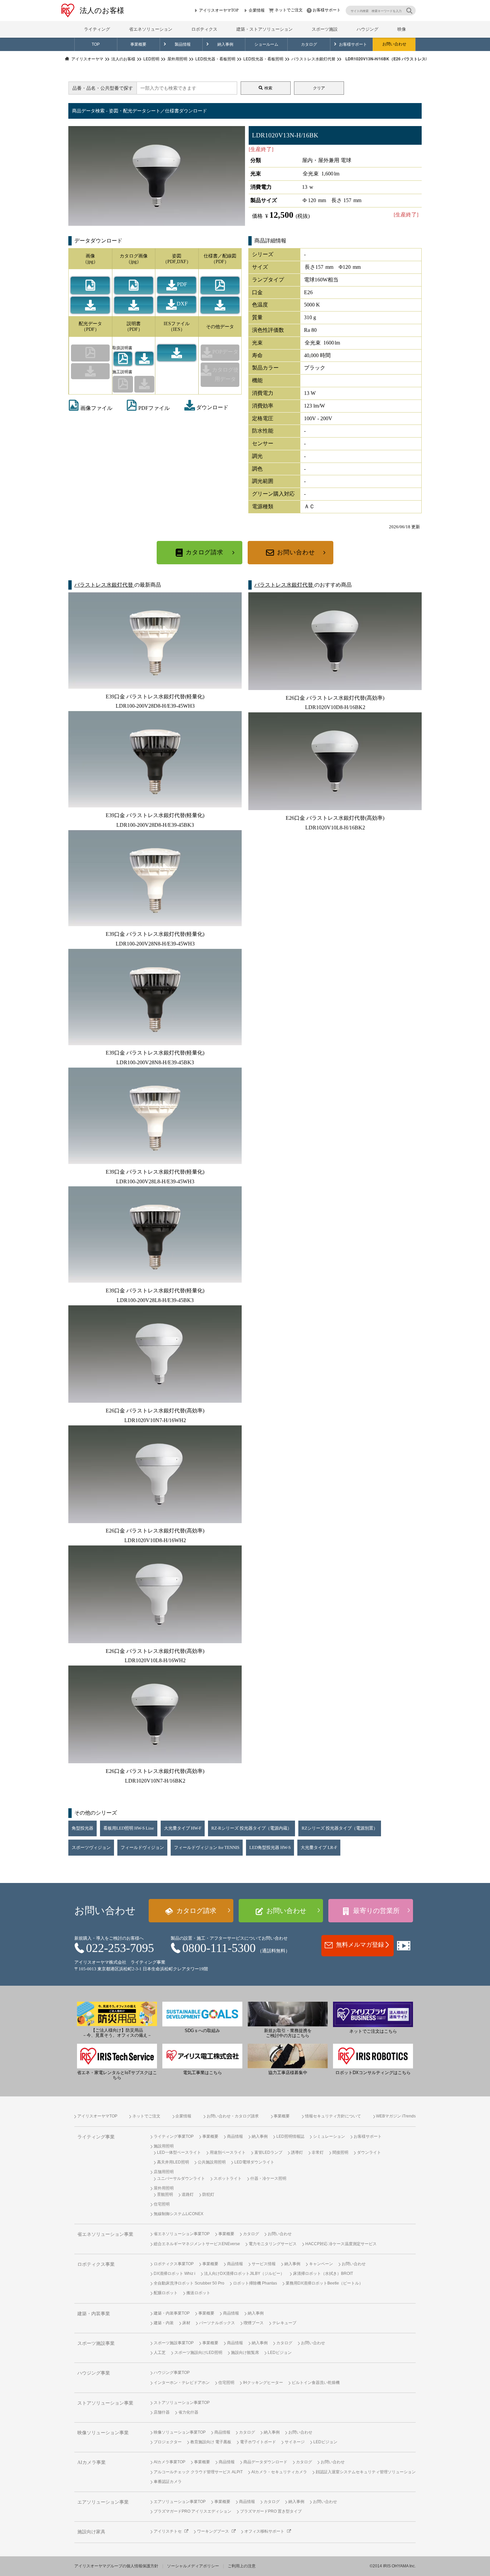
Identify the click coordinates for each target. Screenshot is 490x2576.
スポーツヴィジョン (91, 1848)
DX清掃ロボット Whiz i (174, 2274)
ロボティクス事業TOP (174, 2264)
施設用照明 (164, 2146)
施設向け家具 (91, 2532)
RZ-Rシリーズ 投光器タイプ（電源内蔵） (251, 1828)
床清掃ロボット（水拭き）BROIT (323, 2274)
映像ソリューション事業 (103, 2433)
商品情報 (235, 2136)
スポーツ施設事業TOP (174, 2343)
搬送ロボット (198, 2293)
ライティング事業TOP (174, 2136)
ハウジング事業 (94, 2373)
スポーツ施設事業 (96, 2343)
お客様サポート (327, 10)
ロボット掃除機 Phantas (255, 2283)
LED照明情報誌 (290, 2136)
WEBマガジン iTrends (396, 2116)
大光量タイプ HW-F (183, 1828)
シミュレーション (329, 2136)
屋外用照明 (164, 2188)
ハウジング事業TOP (172, 2373)
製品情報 (183, 44)
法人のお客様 (102, 11)
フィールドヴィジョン (142, 1848)
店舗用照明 (164, 2172)
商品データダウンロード (265, 2462)
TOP (96, 44)
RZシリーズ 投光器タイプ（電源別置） (340, 1828)
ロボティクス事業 (96, 2264)
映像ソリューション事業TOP (180, 2432)
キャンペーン (321, 2264)
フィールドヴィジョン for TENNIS (207, 1848)
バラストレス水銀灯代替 (104, 585)
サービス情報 (264, 2264)
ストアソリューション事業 (105, 2403)
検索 (268, 88)
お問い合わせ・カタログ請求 (233, 2116)
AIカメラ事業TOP (169, 2462)
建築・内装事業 (94, 2314)
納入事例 (225, 44)
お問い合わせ (394, 44)
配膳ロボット (166, 2293)
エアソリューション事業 (103, 2502)
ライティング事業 (96, 2137)
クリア (319, 88)
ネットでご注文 (289, 10)
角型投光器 (82, 1828)
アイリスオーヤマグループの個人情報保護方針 (116, 2566)
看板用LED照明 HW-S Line (129, 1828)
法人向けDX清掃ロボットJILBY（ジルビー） (244, 2274)
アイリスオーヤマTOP (219, 10)
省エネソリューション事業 (105, 2234)
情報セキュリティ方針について (333, 2116)
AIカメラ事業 (91, 2462)
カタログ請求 (204, 552)
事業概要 (138, 44)
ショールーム (266, 44)
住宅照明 (162, 2204)
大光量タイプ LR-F (319, 1848)
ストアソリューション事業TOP (182, 2403)
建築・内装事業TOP (172, 2313)
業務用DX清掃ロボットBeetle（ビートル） (324, 2283)
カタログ (309, 44)
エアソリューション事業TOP (180, 2502)
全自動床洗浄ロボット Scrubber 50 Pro (189, 2283)
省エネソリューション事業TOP (182, 2234)
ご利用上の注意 (242, 2566)
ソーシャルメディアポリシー (193, 2566)
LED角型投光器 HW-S (270, 1848)
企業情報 (257, 10)
